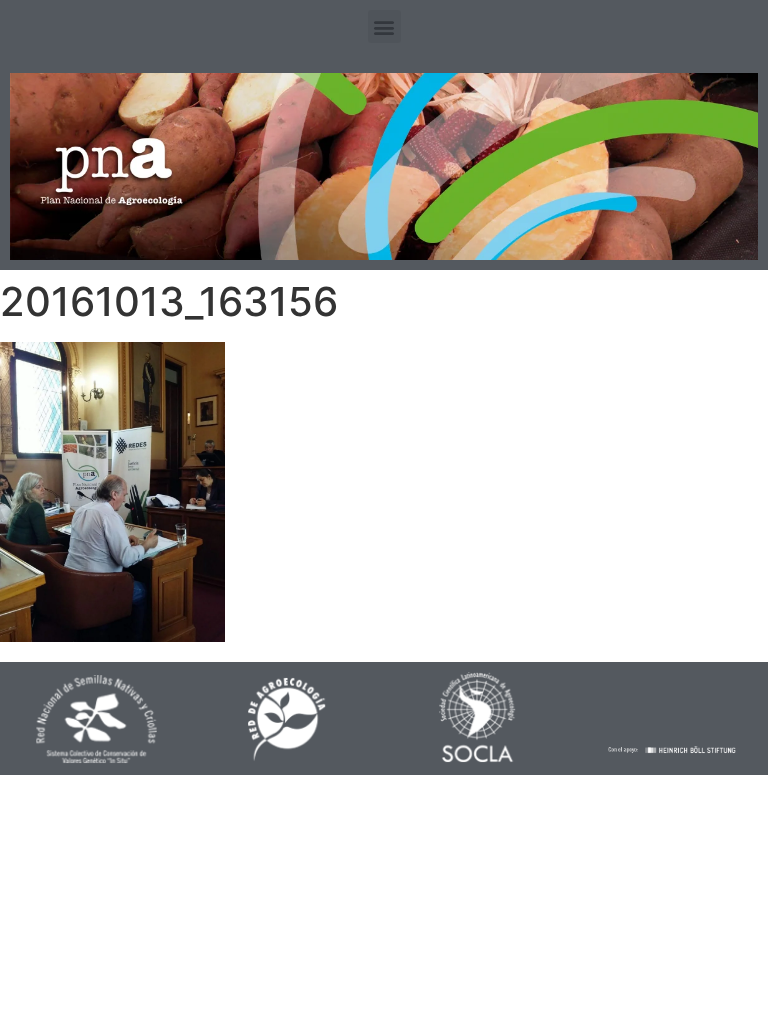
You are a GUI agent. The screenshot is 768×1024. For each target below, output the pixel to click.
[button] (384, 26)
